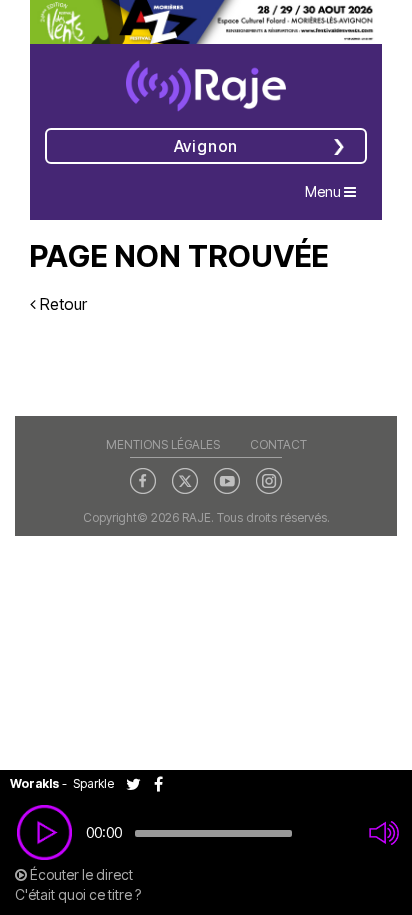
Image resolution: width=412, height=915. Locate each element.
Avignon (206, 146)
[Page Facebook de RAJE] (143, 480)
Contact (278, 444)
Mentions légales (163, 444)
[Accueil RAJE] (206, 79)
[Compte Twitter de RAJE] (185, 480)
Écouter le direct (80, 874)
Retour (61, 304)
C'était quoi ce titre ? (78, 894)
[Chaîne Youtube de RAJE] (227, 480)
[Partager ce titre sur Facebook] (163, 783)
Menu (335, 191)
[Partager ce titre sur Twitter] (140, 783)
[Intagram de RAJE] (269, 480)
